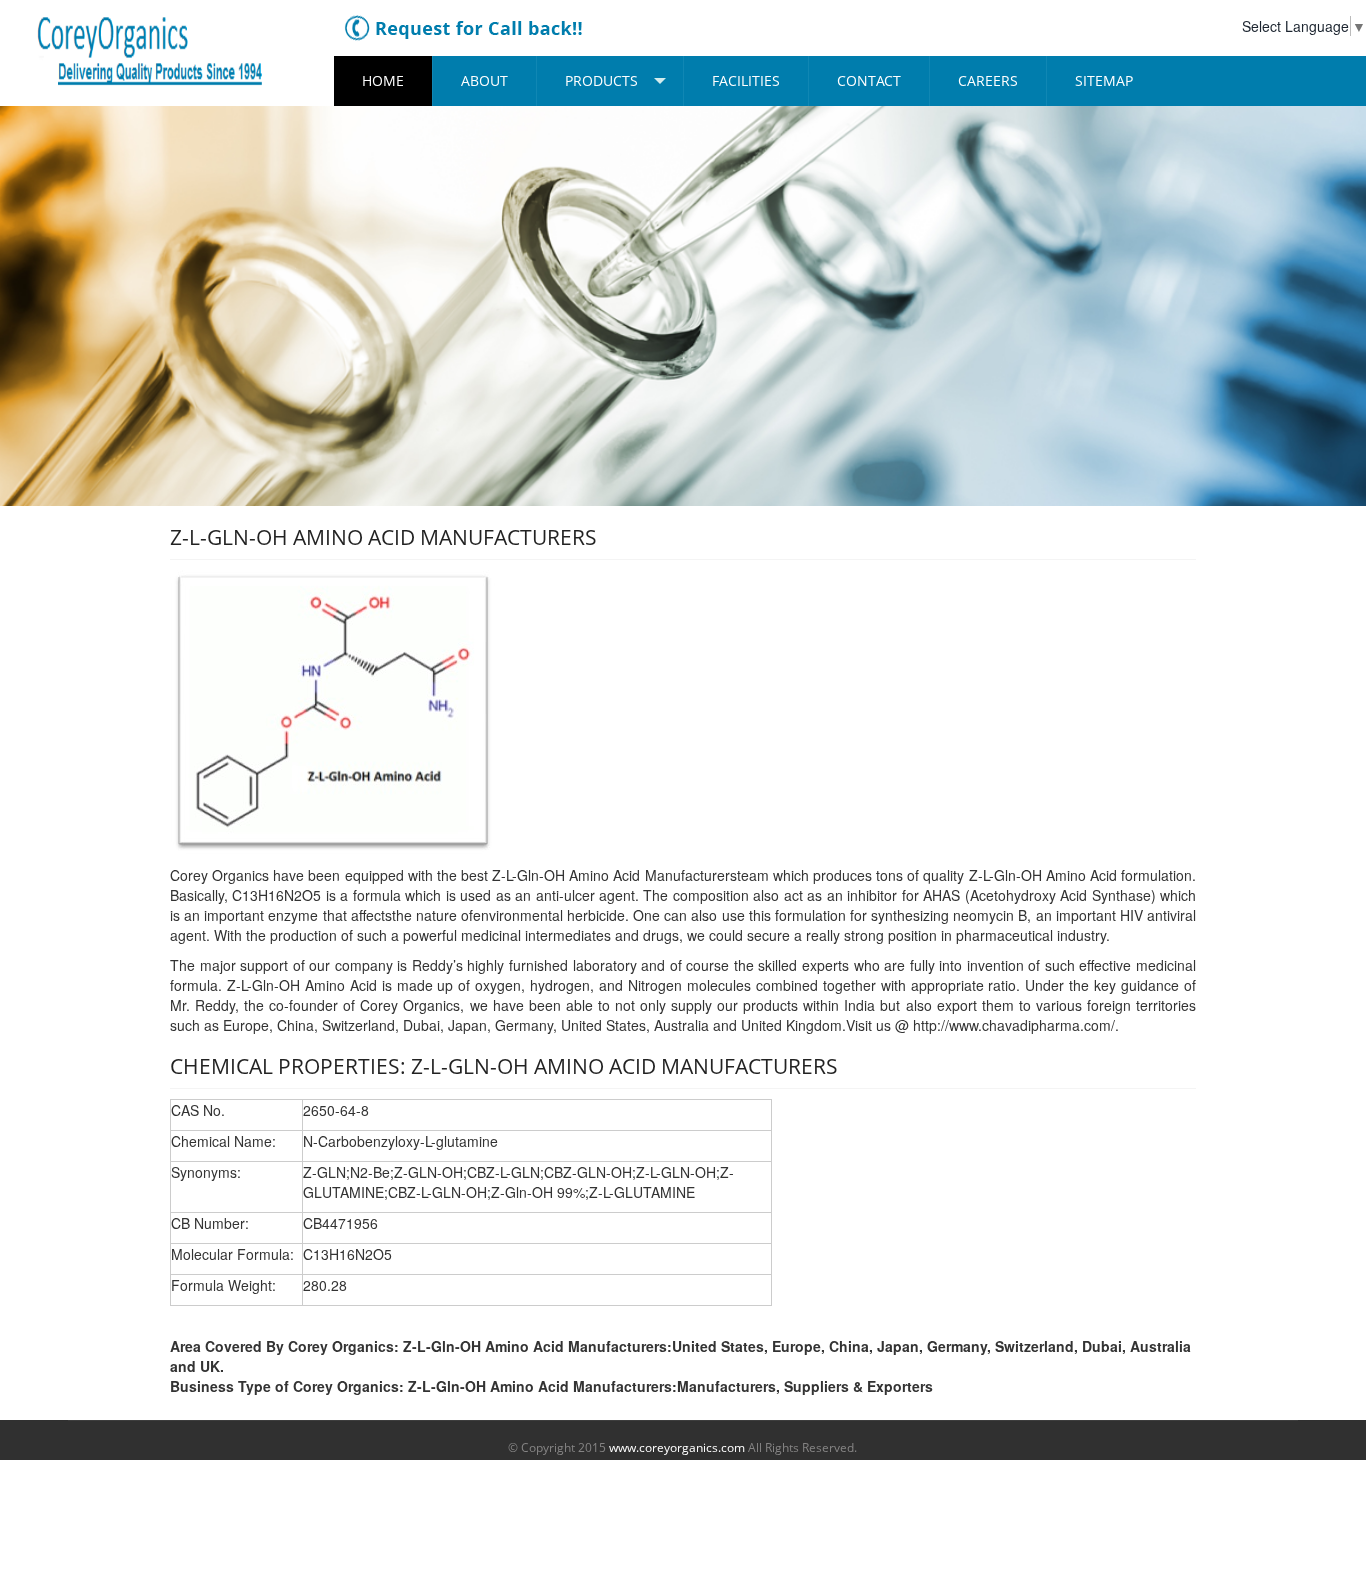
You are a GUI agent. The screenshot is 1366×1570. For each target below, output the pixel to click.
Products (601, 80)
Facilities (746, 80)
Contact (869, 80)
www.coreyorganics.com (677, 1447)
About (484, 80)
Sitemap (1104, 80)
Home (383, 80)
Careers (988, 80)
